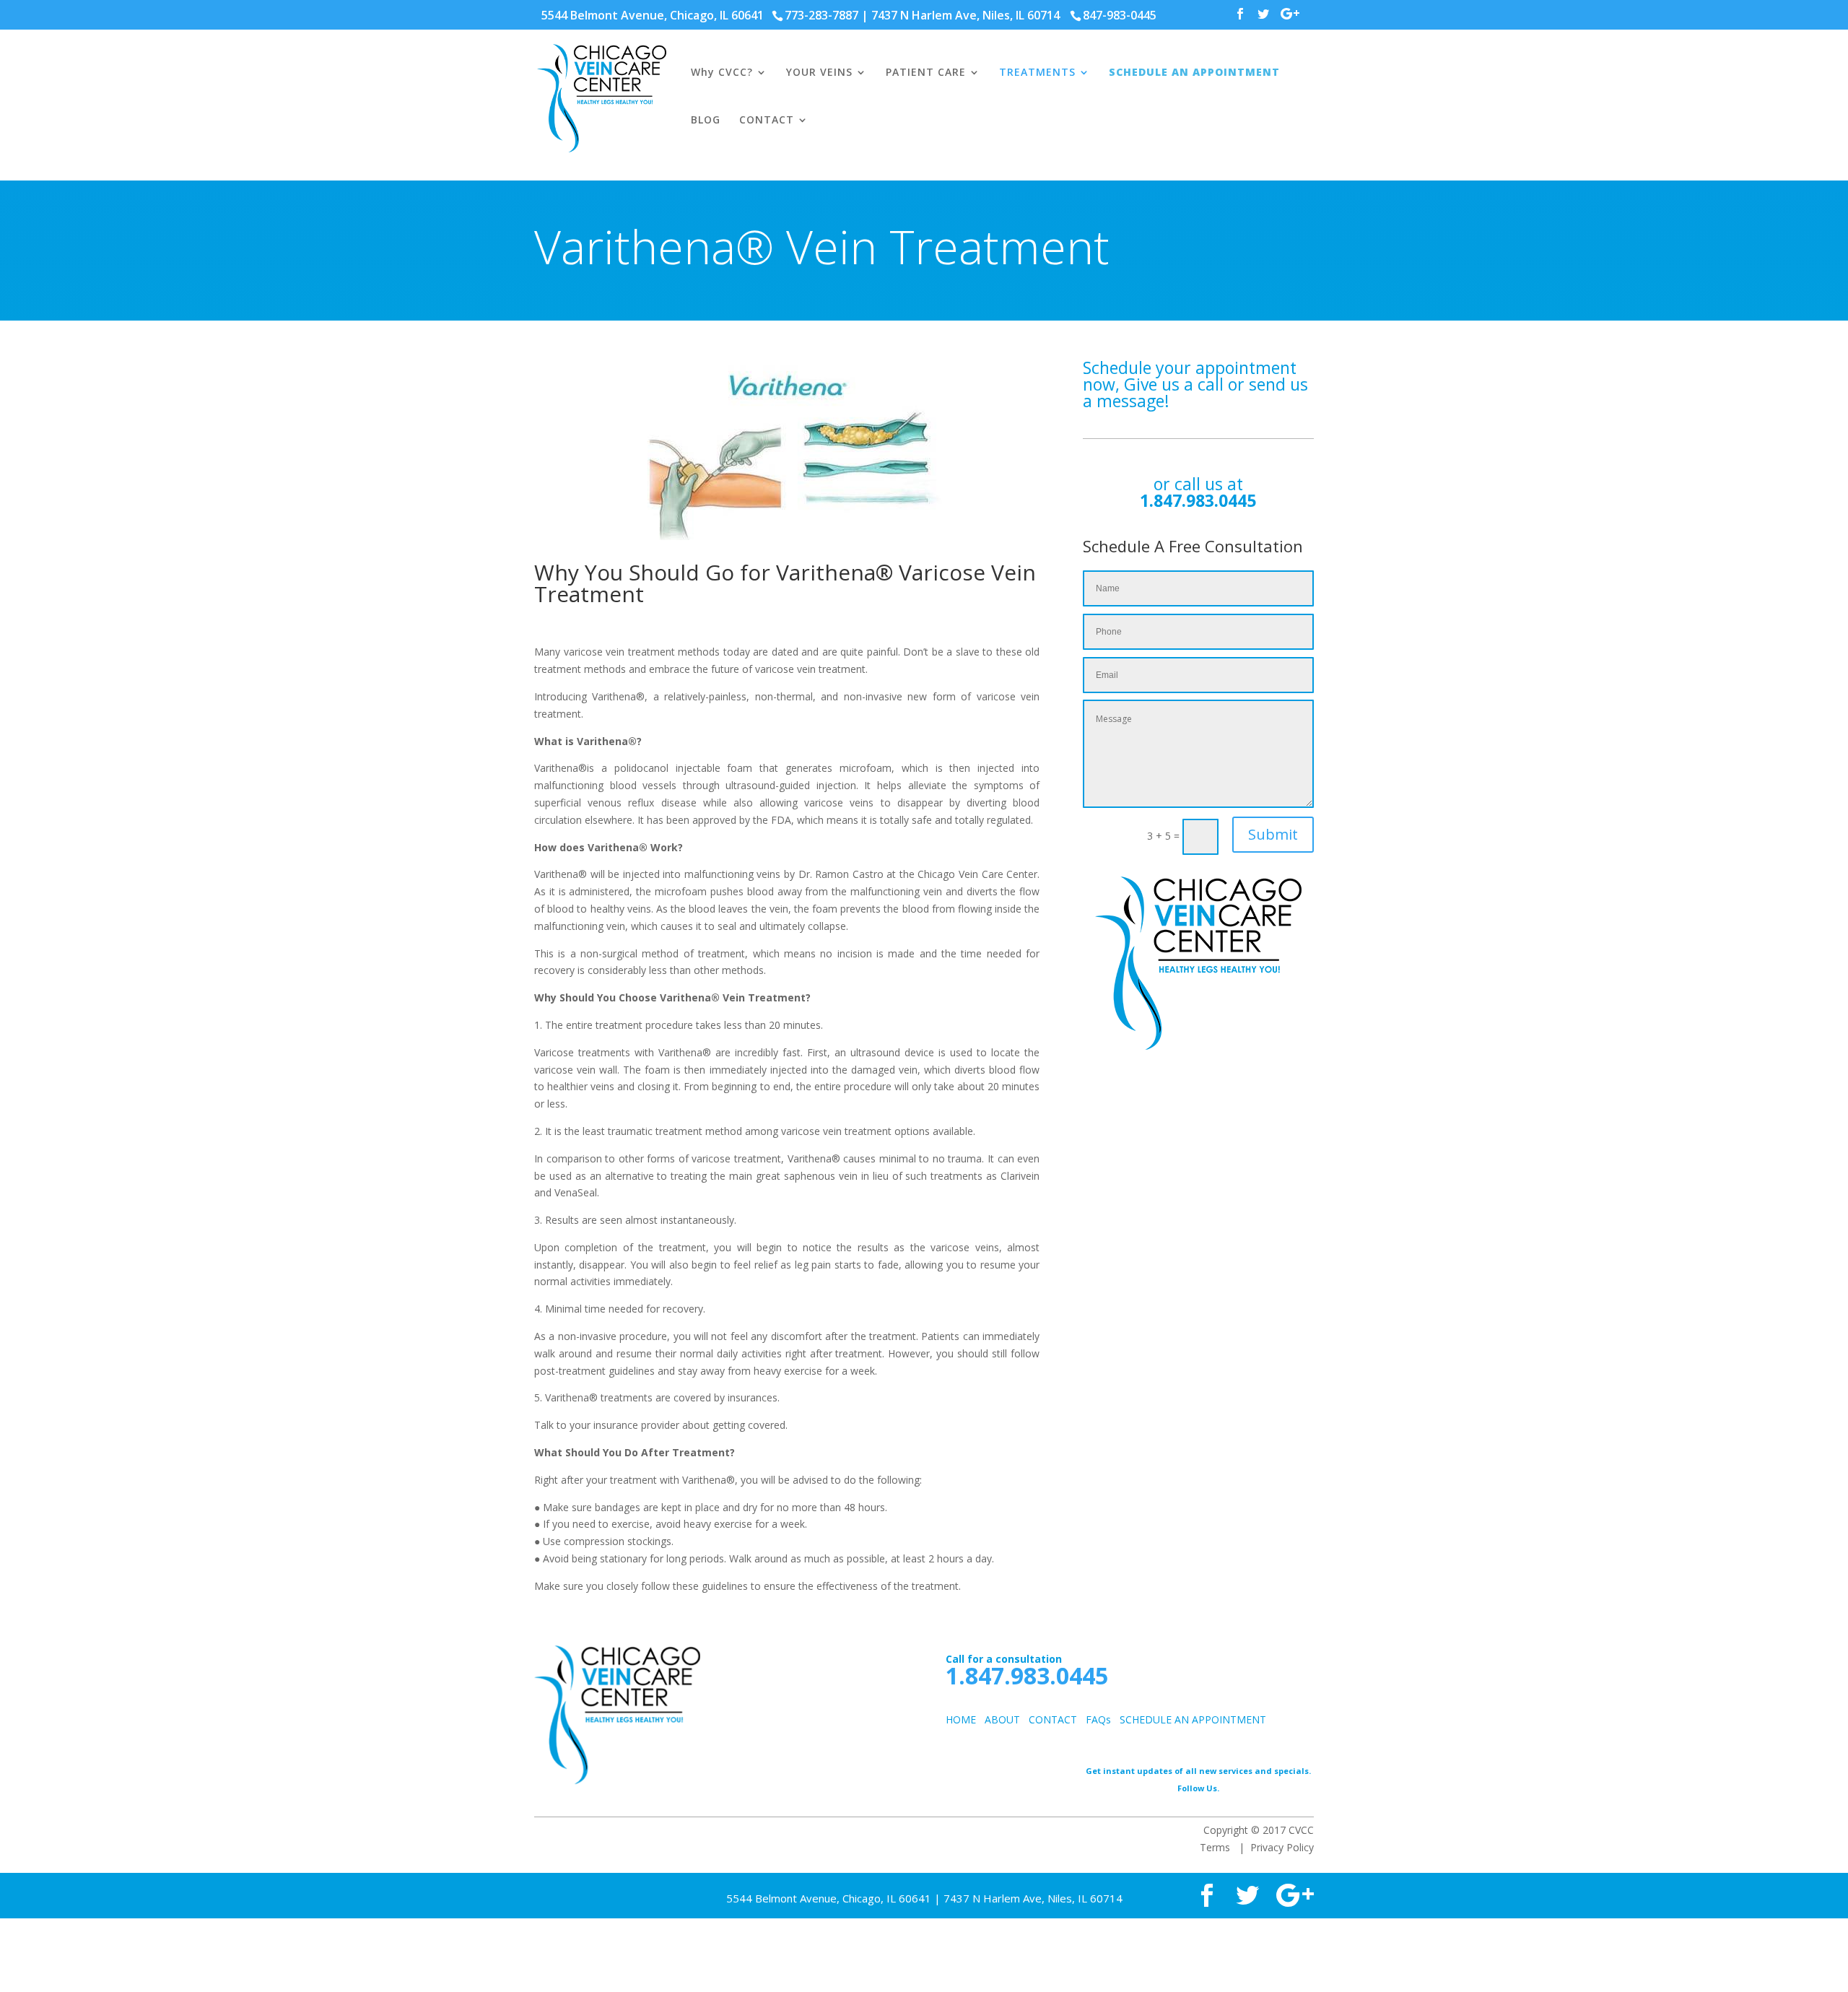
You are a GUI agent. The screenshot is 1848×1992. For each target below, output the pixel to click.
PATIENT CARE (926, 73)
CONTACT (767, 121)
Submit (1273, 834)
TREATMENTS (1037, 73)
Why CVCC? (722, 73)
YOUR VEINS (819, 73)
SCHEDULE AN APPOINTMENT (1194, 73)
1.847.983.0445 (1198, 500)
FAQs (1098, 1719)
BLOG (706, 121)
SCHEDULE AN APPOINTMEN (1188, 1719)
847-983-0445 (1120, 15)
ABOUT (1002, 1719)
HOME (961, 1719)
